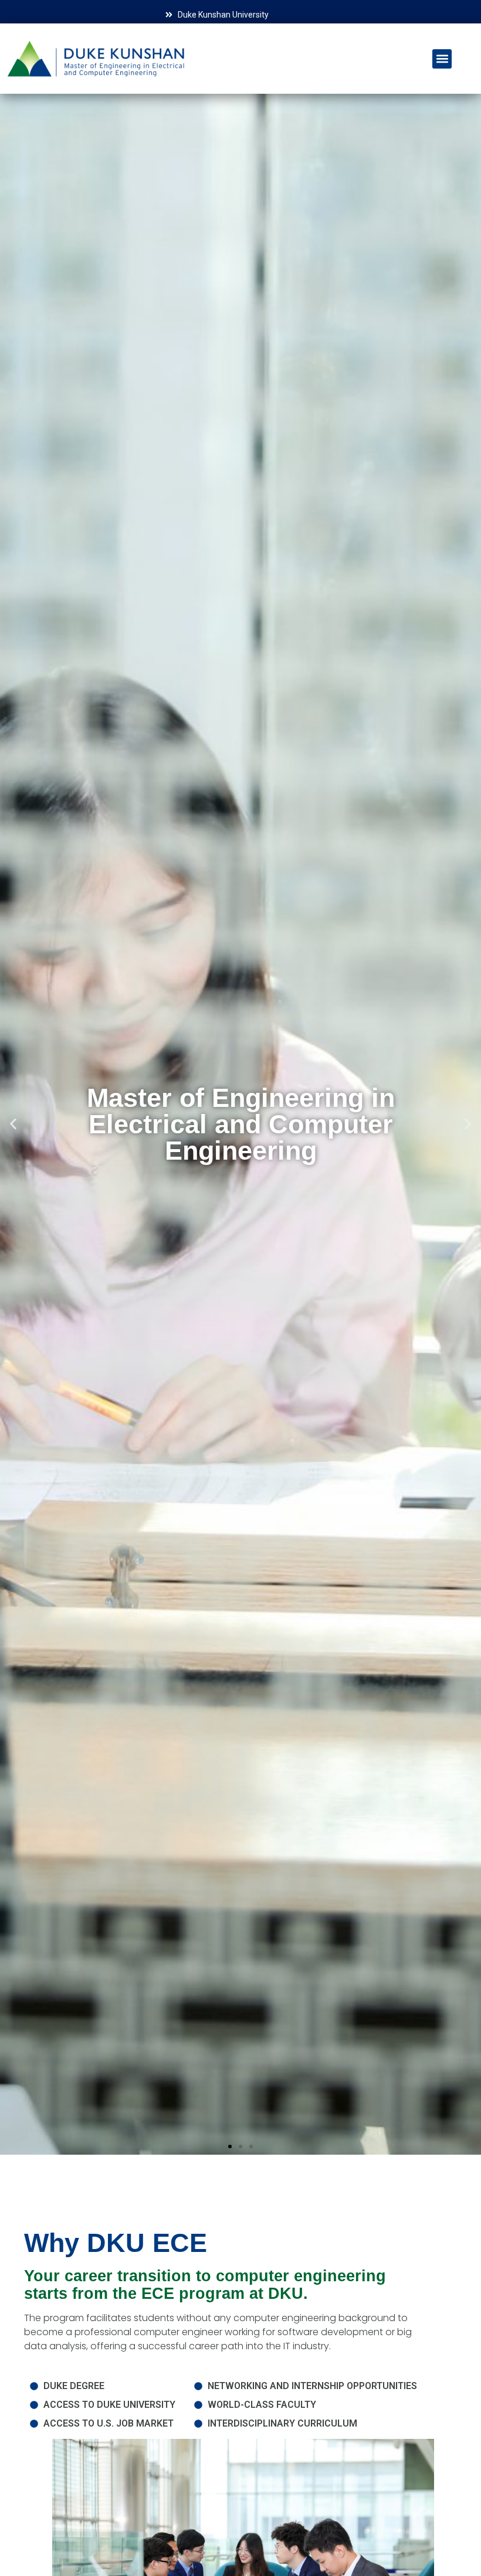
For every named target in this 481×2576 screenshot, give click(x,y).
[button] (442, 59)
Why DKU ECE (116, 2243)
